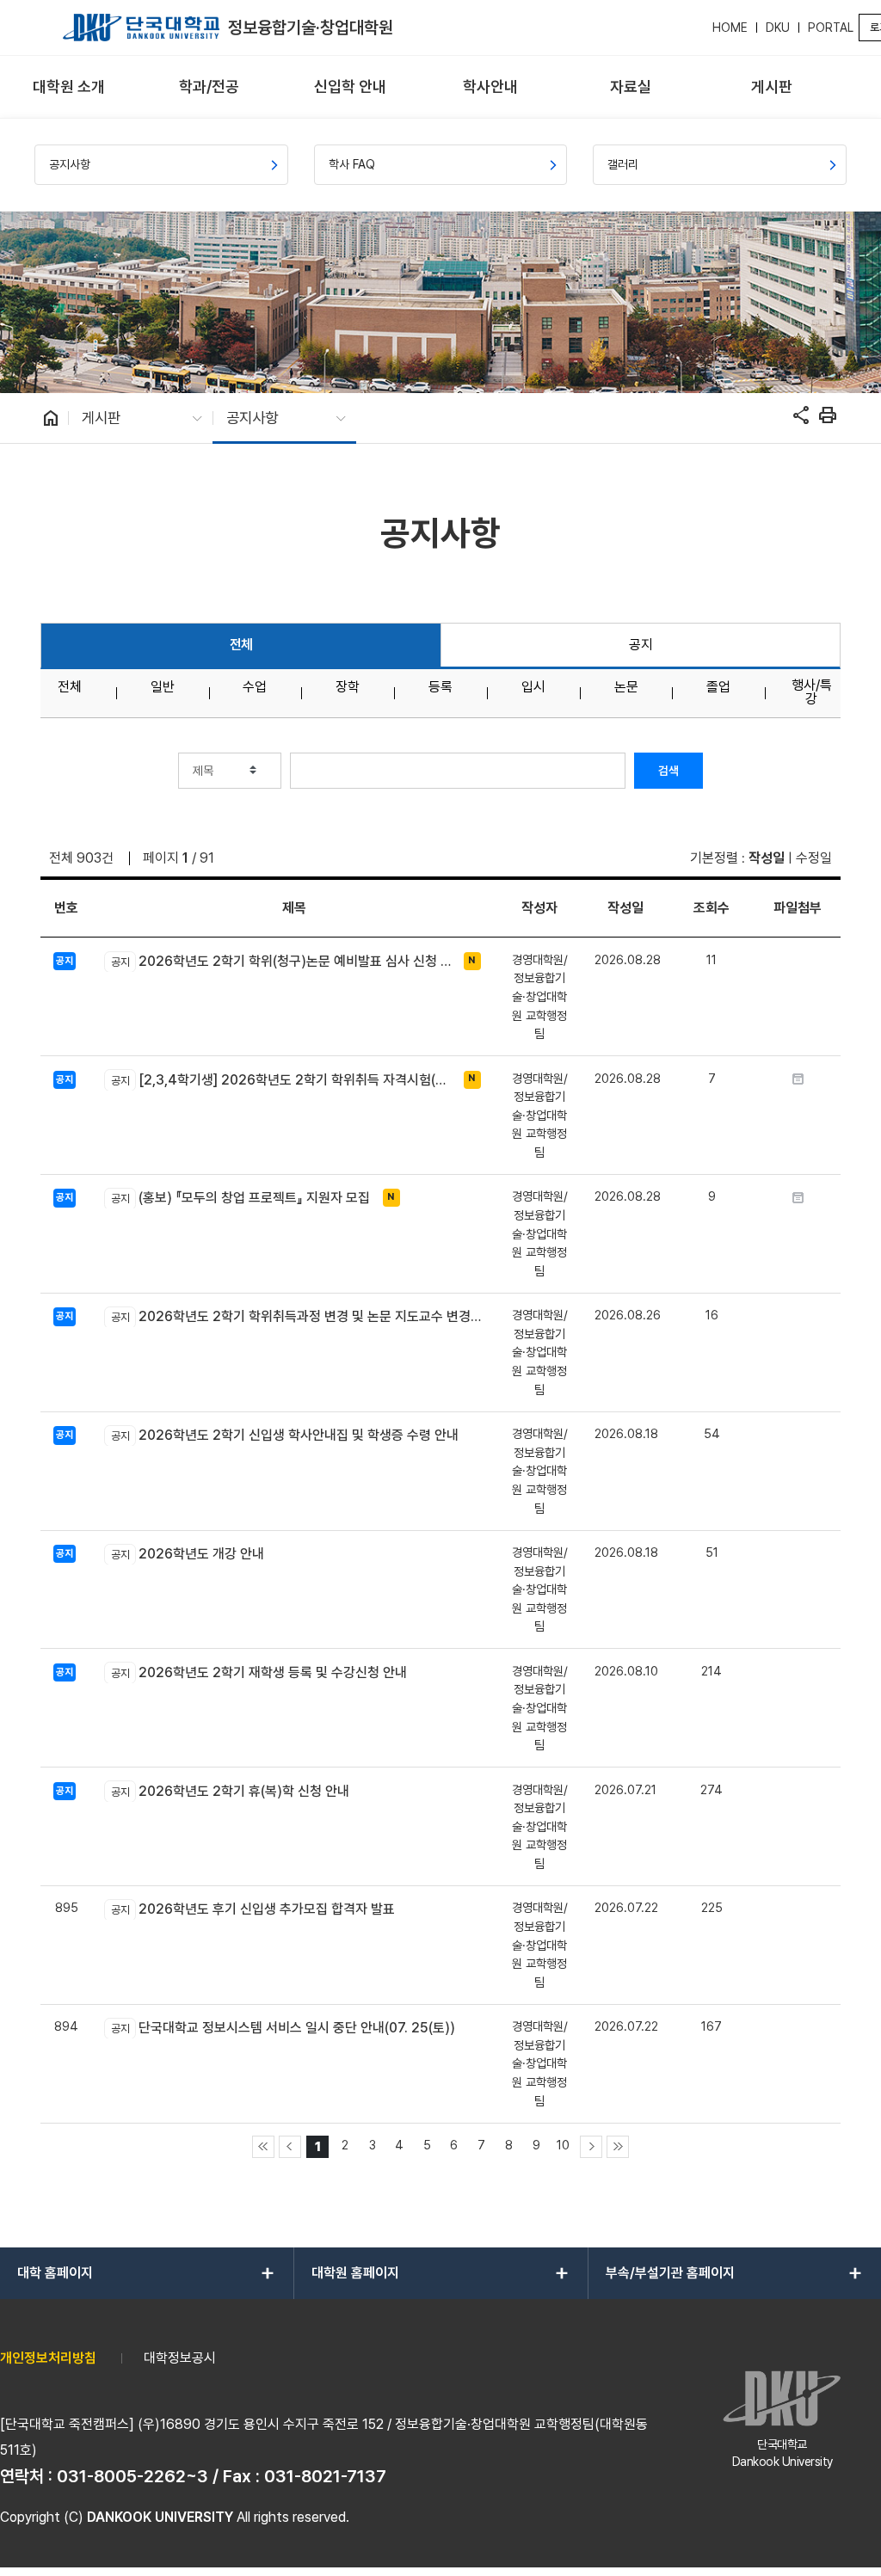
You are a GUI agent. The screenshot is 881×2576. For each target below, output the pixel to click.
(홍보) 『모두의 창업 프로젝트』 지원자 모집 (240, 1198)
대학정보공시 (180, 2358)
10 (563, 2145)
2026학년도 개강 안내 (187, 1554)
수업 (255, 687)
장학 (348, 687)
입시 (533, 687)
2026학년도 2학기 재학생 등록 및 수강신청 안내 (259, 1672)
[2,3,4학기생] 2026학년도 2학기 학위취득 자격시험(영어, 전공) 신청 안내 (283, 1080)
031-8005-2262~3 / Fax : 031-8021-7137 (222, 2476)
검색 (668, 771)
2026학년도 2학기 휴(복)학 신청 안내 (230, 1791)
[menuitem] (68, 87)
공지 (641, 645)
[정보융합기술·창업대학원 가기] (141, 28)
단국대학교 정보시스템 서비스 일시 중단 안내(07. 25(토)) (283, 2028)
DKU (778, 28)
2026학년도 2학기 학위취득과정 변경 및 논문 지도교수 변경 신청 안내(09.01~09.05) (297, 1316)
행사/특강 (812, 692)
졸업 (718, 687)
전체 (241, 645)
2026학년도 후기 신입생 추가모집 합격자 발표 (253, 1909)
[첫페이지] (263, 2147)
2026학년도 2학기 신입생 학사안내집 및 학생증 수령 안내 (284, 1435)
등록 (440, 687)
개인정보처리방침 (48, 2358)
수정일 (814, 858)
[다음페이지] (591, 2147)
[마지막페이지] (618, 2147)
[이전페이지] (290, 2147)
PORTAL (831, 28)
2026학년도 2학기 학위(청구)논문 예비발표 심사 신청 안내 (283, 961)
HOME (730, 28)
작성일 (767, 858)
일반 (163, 687)
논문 (626, 687)
